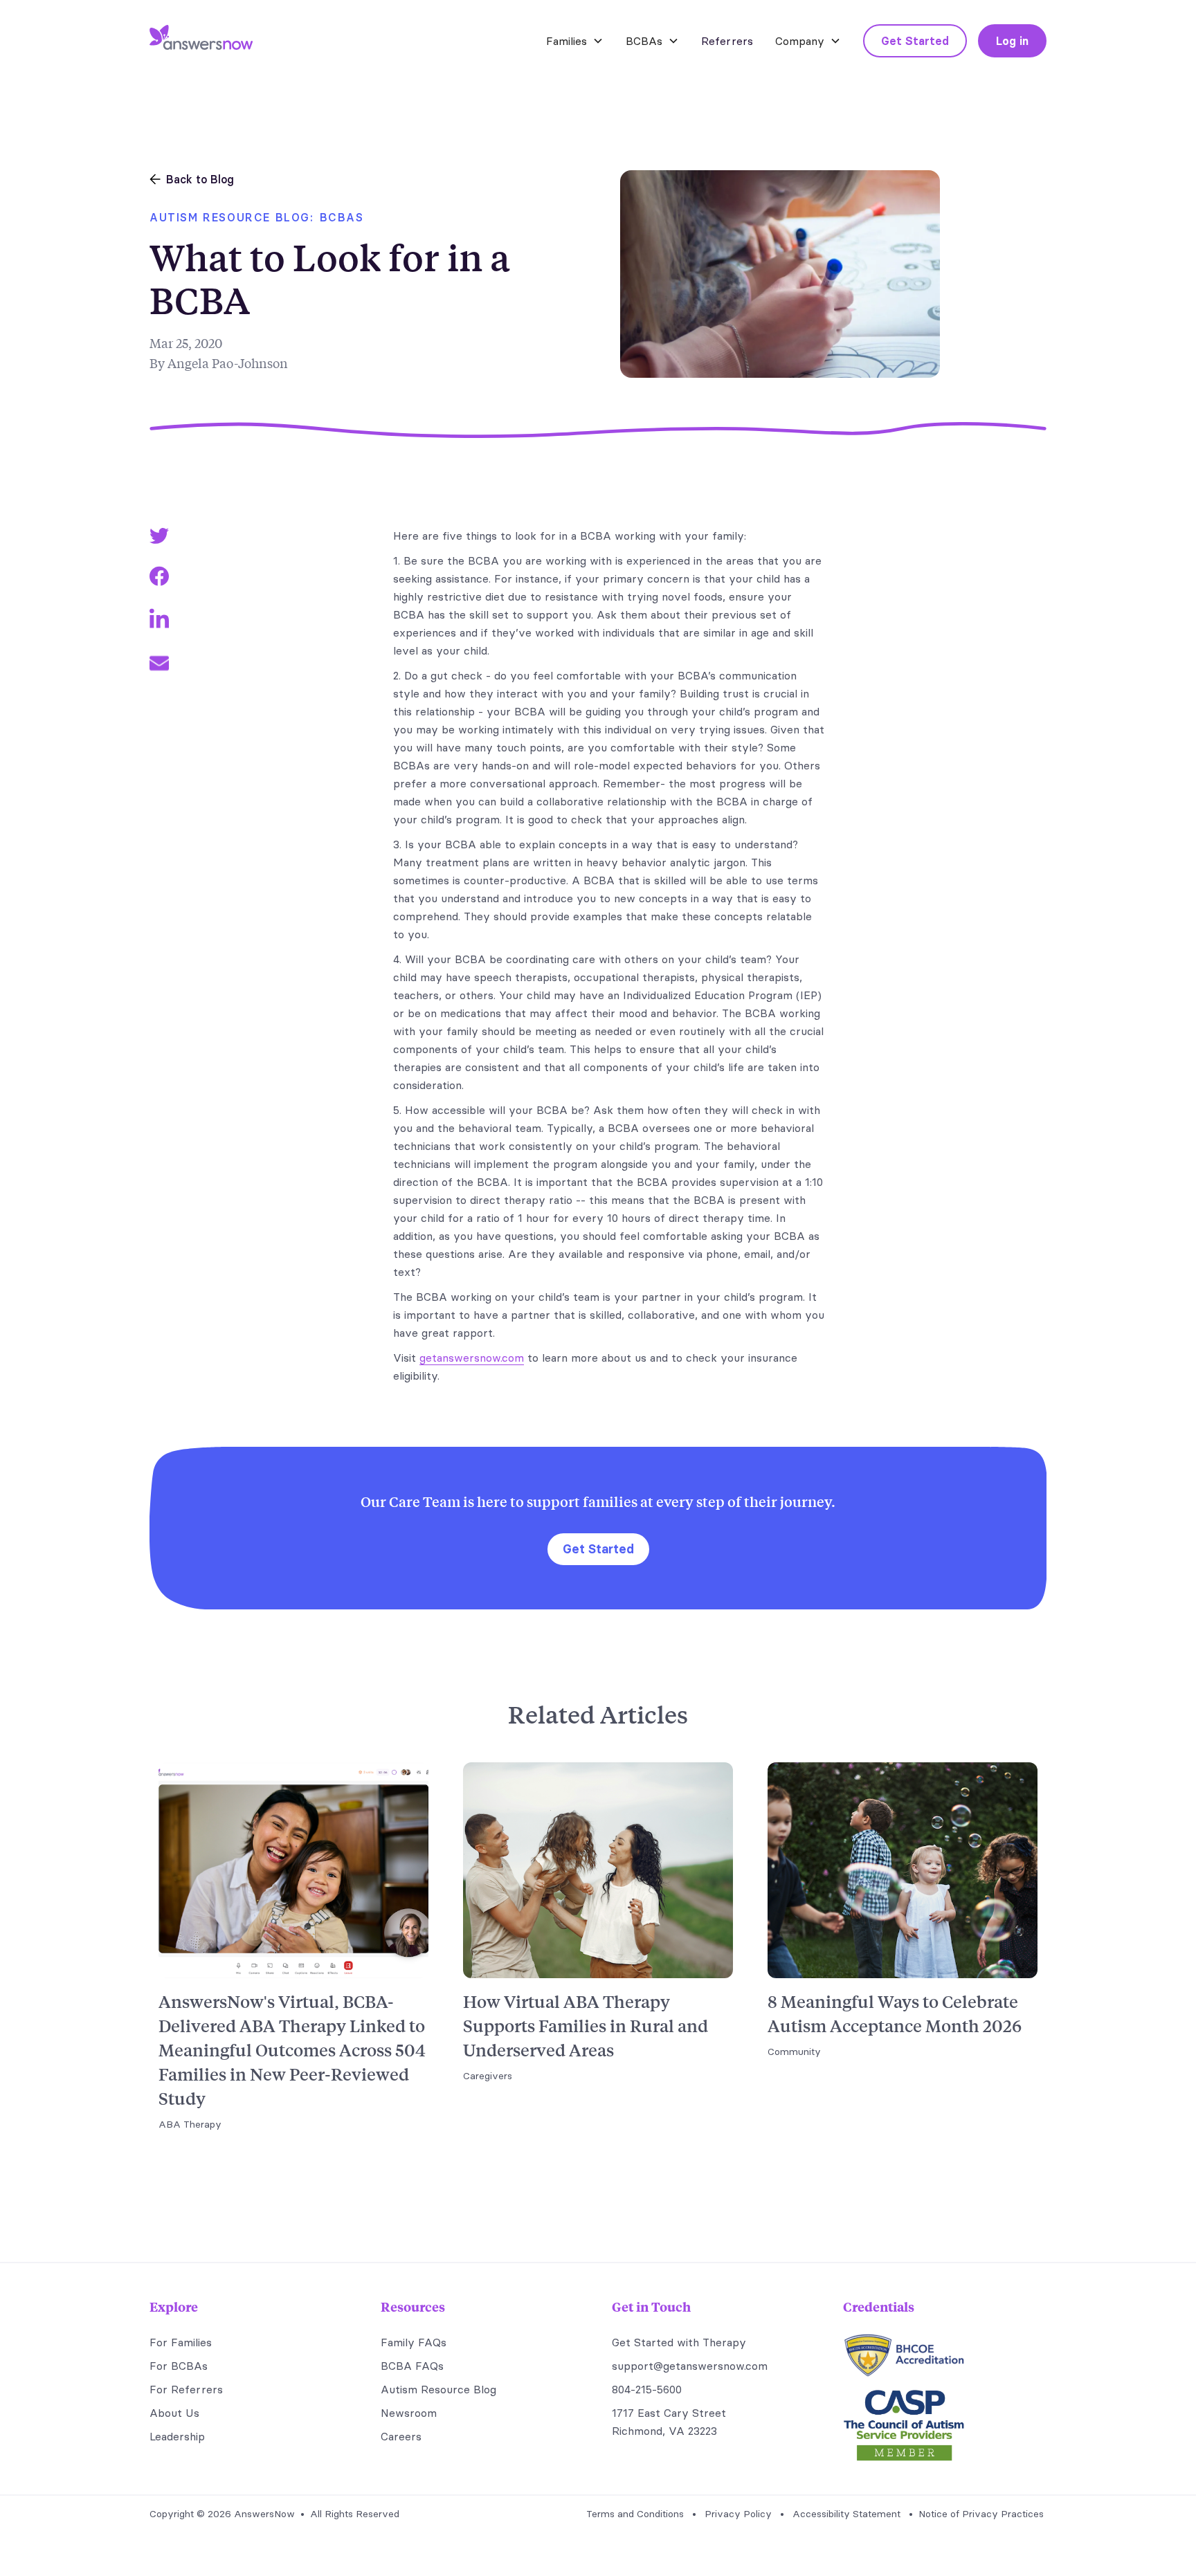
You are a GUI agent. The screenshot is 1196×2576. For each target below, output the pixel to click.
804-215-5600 (647, 2389)
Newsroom (409, 2413)
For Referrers (186, 2389)
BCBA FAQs (412, 2366)
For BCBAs (179, 2366)
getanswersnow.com (472, 1358)
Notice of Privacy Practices (981, 2514)
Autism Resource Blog (438, 2389)
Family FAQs (414, 2342)
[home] (201, 41)
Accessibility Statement (846, 2514)
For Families (181, 2342)
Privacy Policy (738, 2514)
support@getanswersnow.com (690, 2366)
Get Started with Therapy (679, 2342)
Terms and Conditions (635, 2514)
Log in (1012, 41)
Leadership (177, 2436)
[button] (575, 41)
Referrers (727, 41)
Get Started (915, 41)
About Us (174, 2413)
